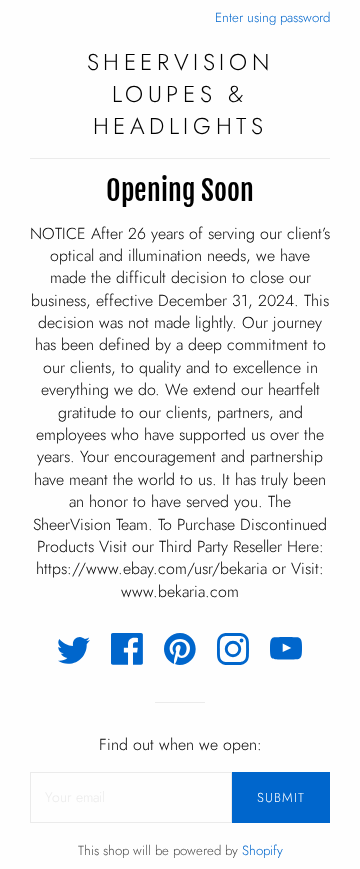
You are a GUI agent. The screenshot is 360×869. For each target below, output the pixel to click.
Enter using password (272, 17)
